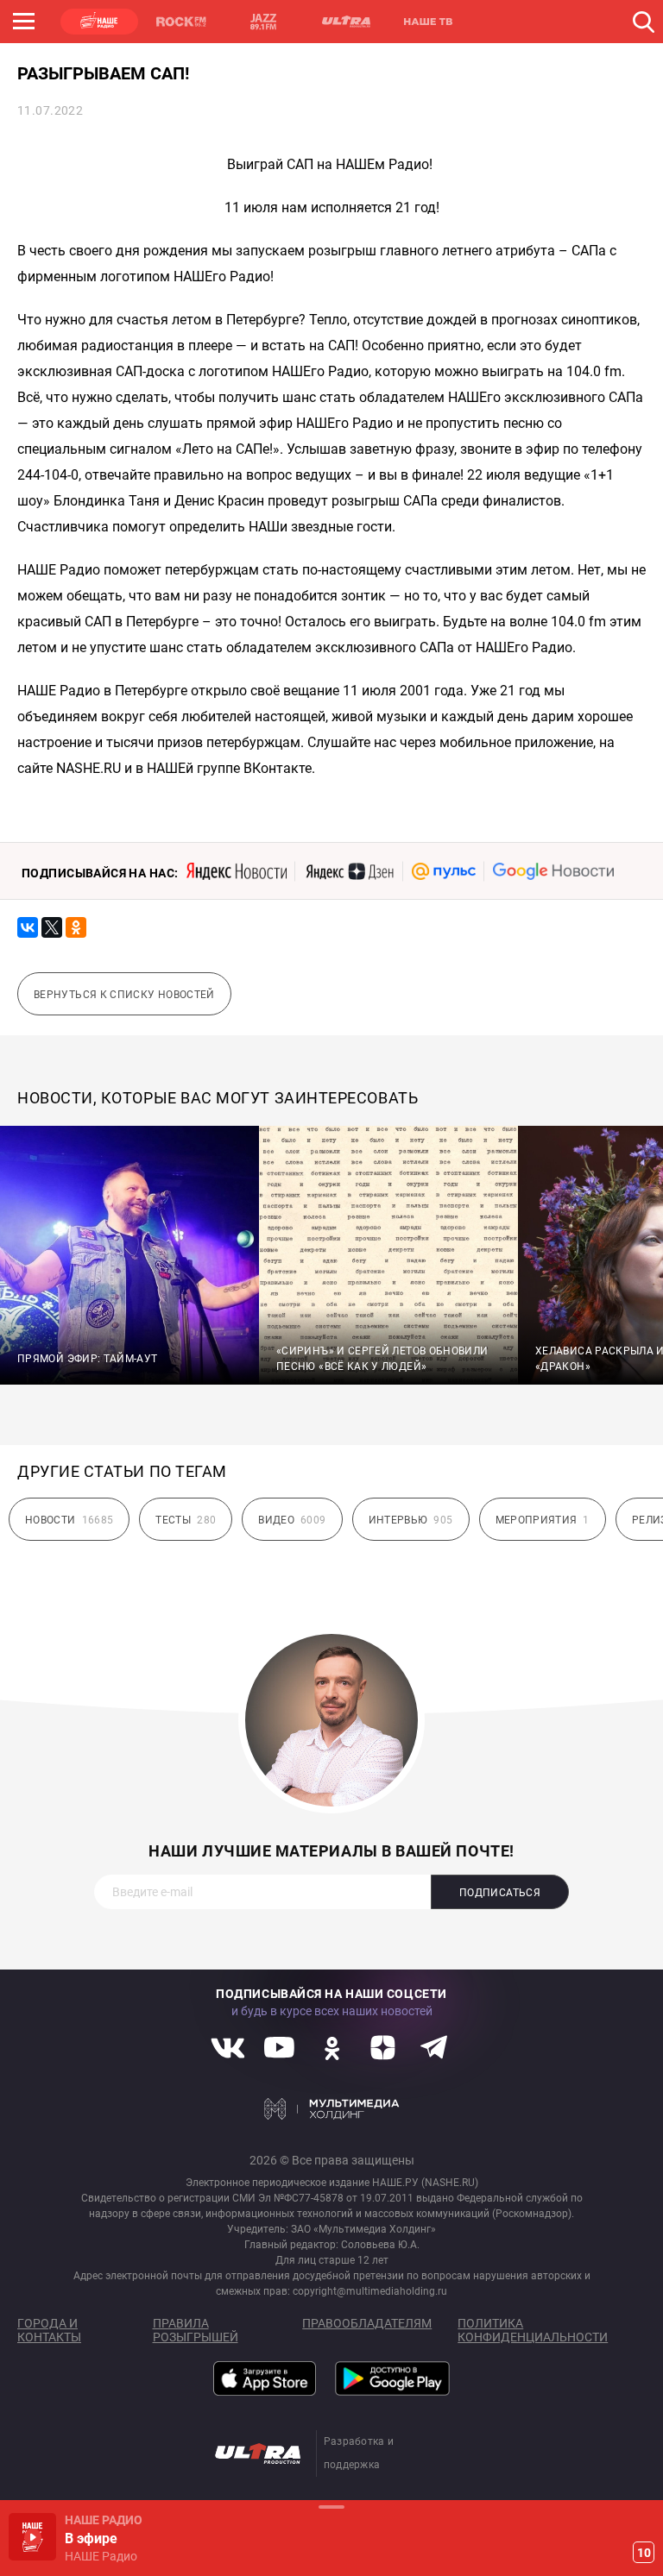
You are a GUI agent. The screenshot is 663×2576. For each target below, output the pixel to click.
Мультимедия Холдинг (332, 2108)
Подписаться (500, 1893)
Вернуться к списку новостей (124, 995)
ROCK (181, 22)
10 (644, 2553)
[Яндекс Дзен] (349, 871)
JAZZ (263, 22)
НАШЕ (99, 22)
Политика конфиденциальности (533, 2330)
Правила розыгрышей (196, 2330)
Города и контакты (49, 2330)
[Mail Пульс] (444, 871)
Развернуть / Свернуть (331, 2507)
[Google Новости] (553, 871)
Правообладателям (367, 2323)
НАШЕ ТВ (427, 22)
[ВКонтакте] (28, 927)
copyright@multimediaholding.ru (370, 2291)
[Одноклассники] (76, 927)
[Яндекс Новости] (237, 871)
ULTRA (345, 22)
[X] (52, 927)
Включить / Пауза (32, 2537)
